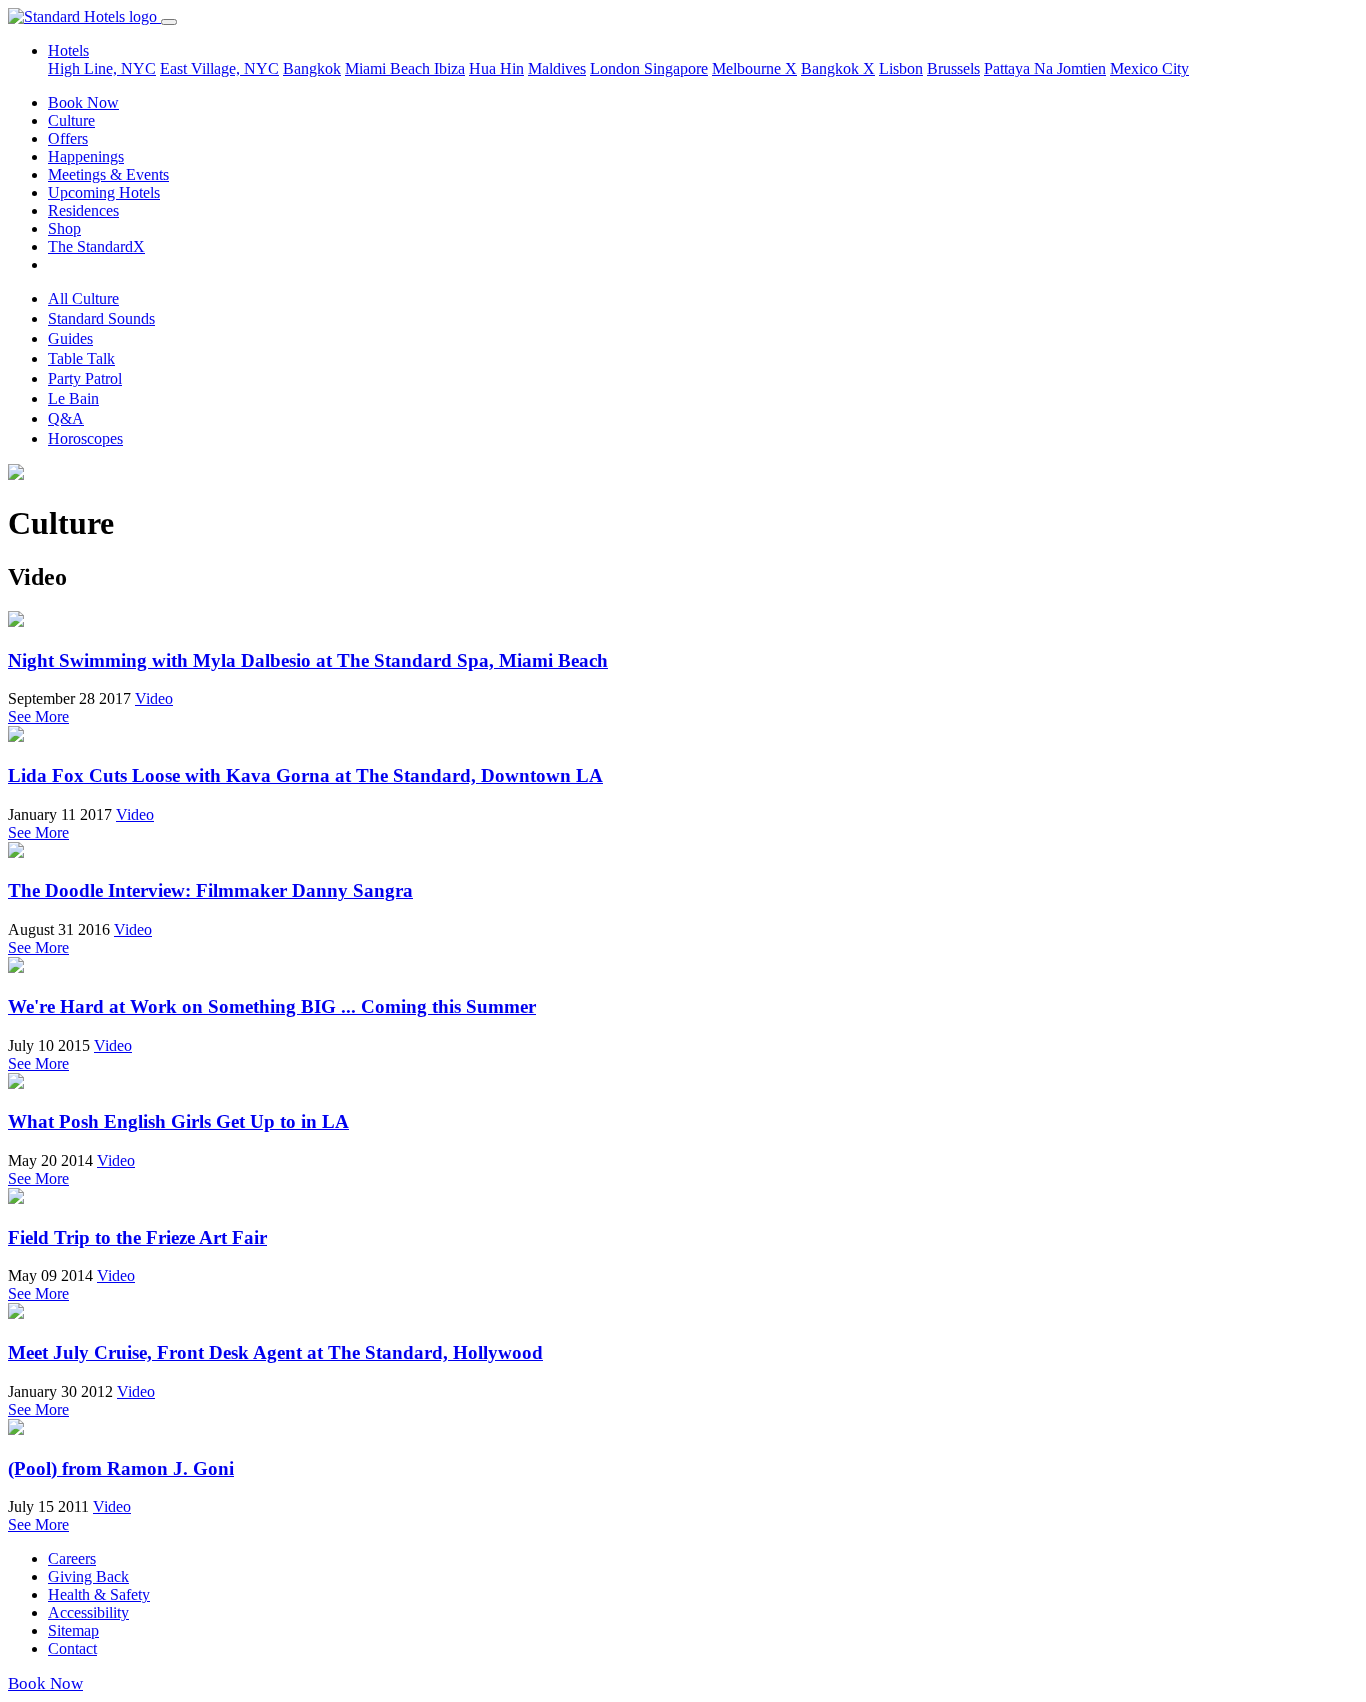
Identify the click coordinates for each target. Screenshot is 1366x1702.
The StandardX (96, 246)
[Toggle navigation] (169, 22)
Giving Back (88, 1576)
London (617, 68)
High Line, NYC (102, 68)
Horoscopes (85, 438)
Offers (68, 138)
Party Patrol (85, 378)
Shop (64, 228)
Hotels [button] (68, 50)
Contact (72, 1648)
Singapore (676, 68)
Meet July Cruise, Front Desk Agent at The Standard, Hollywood (275, 1352)
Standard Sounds (101, 318)
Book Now (83, 102)
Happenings (86, 156)
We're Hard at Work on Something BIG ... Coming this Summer (272, 1006)
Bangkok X (838, 68)
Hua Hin (496, 68)
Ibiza (449, 68)
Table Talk (81, 358)
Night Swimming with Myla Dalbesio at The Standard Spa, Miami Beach (308, 660)
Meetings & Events (108, 174)
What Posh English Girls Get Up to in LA (178, 1121)
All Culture (83, 298)
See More (38, 716)
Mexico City (1149, 68)
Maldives (557, 68)
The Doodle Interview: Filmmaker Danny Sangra (210, 890)
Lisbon (901, 68)
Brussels (953, 68)
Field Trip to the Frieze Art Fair (137, 1237)
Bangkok (312, 68)
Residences (83, 210)
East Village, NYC (219, 68)
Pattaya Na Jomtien (1045, 68)
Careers (72, 1558)
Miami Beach (389, 68)
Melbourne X (754, 68)
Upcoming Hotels (104, 192)
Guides (70, 338)
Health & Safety (99, 1594)
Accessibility (88, 1612)
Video (154, 698)
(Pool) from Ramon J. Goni (121, 1468)
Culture (71, 120)
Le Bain (73, 398)
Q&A (66, 418)
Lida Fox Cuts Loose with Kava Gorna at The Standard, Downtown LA (305, 775)
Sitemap (73, 1630)
